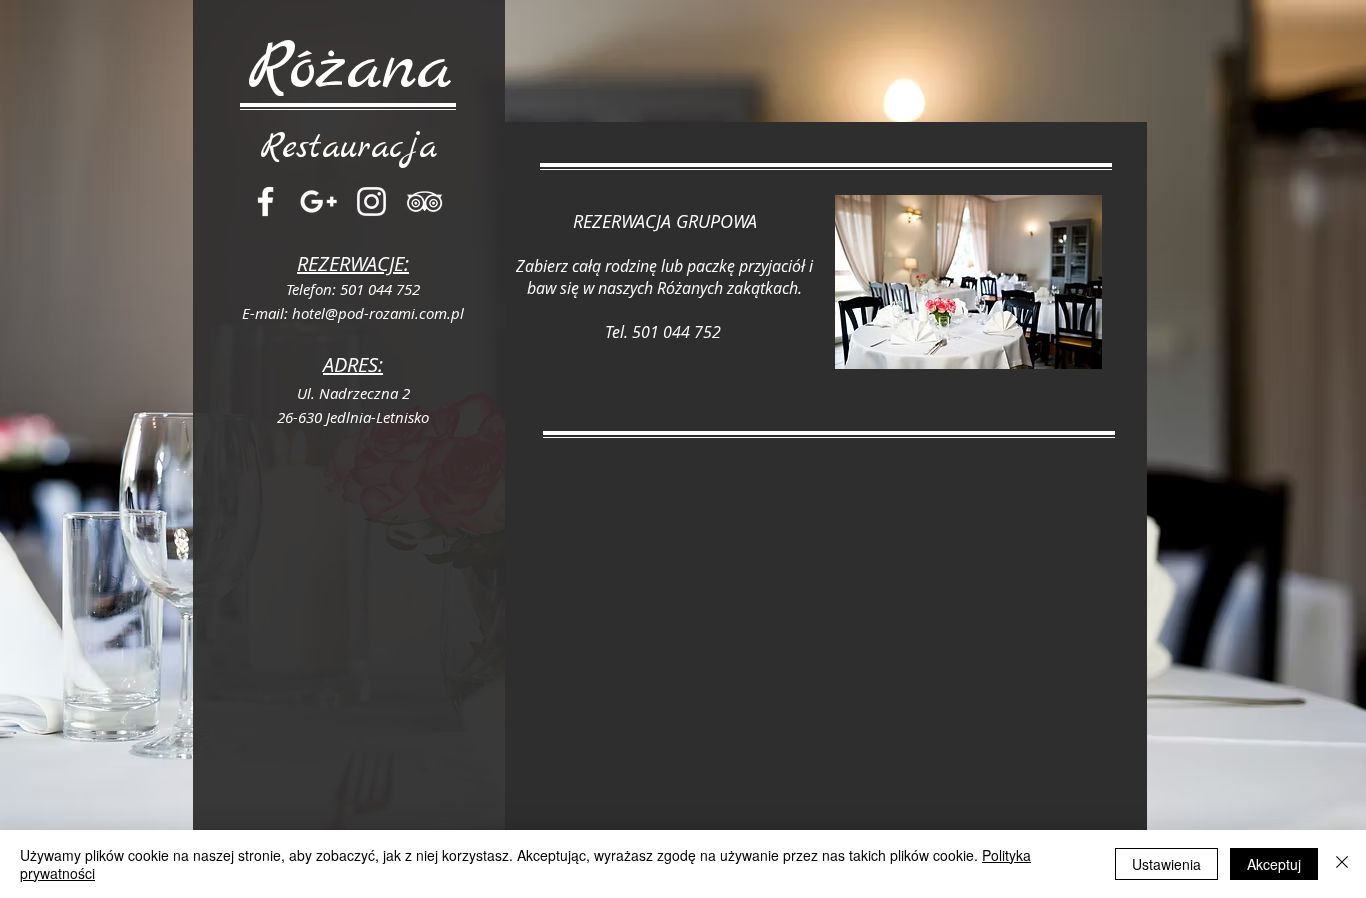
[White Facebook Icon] (265, 201)
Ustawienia (1166, 864)
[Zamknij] (1342, 864)
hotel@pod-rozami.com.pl (378, 313)
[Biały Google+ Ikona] (318, 201)
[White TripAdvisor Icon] (424, 201)
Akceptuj (1274, 864)
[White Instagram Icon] (371, 201)
